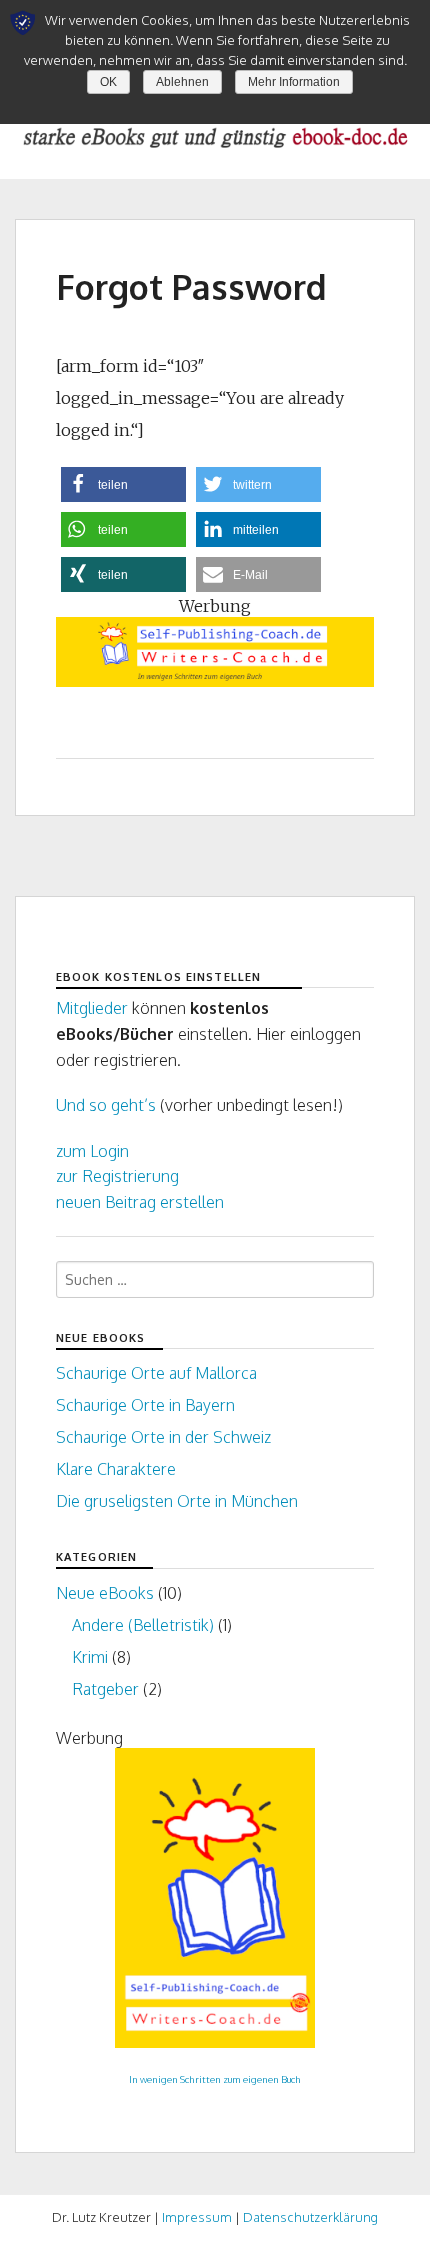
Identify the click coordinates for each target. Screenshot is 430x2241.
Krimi (90, 1657)
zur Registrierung (117, 1176)
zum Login (92, 1151)
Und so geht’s (106, 1105)
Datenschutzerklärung (310, 2217)
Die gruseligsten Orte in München (177, 1501)
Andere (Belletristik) (143, 1625)
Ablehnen (182, 82)
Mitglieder (92, 1008)
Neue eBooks (105, 1593)
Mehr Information (294, 82)
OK (108, 82)
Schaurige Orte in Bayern (145, 1405)
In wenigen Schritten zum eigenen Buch (215, 2079)
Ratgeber (105, 1689)
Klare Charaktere (116, 1469)
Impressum (197, 2217)
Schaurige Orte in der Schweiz (163, 1437)
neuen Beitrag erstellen (140, 1202)
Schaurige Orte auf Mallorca (156, 1373)
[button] (123, 484)
